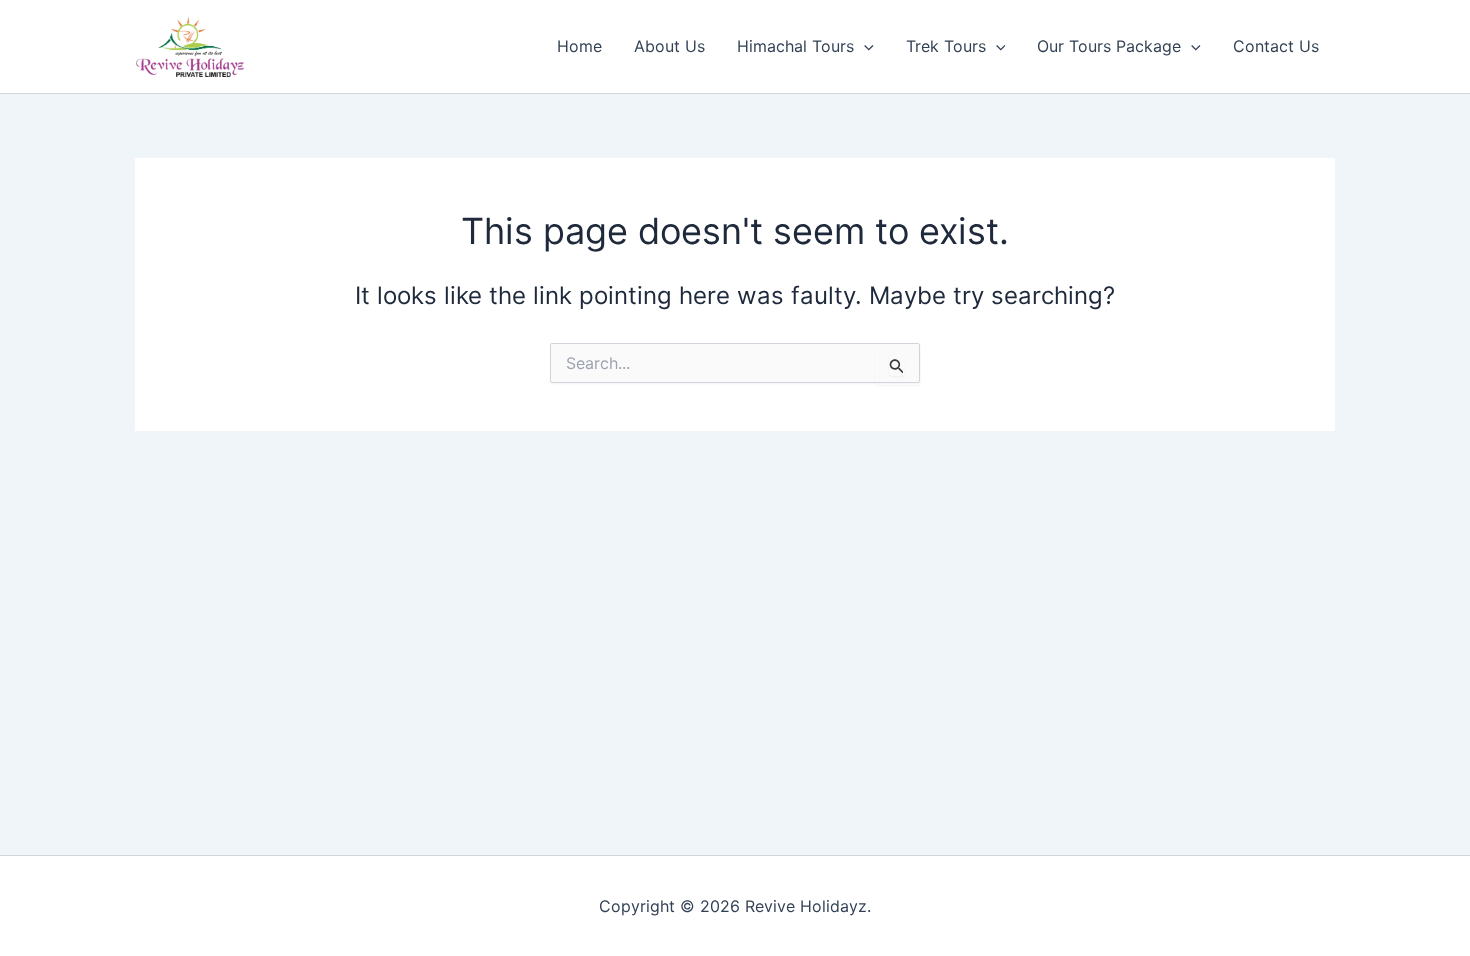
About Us (669, 46)
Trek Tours (946, 46)
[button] (864, 46)
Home (579, 46)
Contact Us (1276, 46)
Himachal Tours (795, 46)
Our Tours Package (1109, 46)
